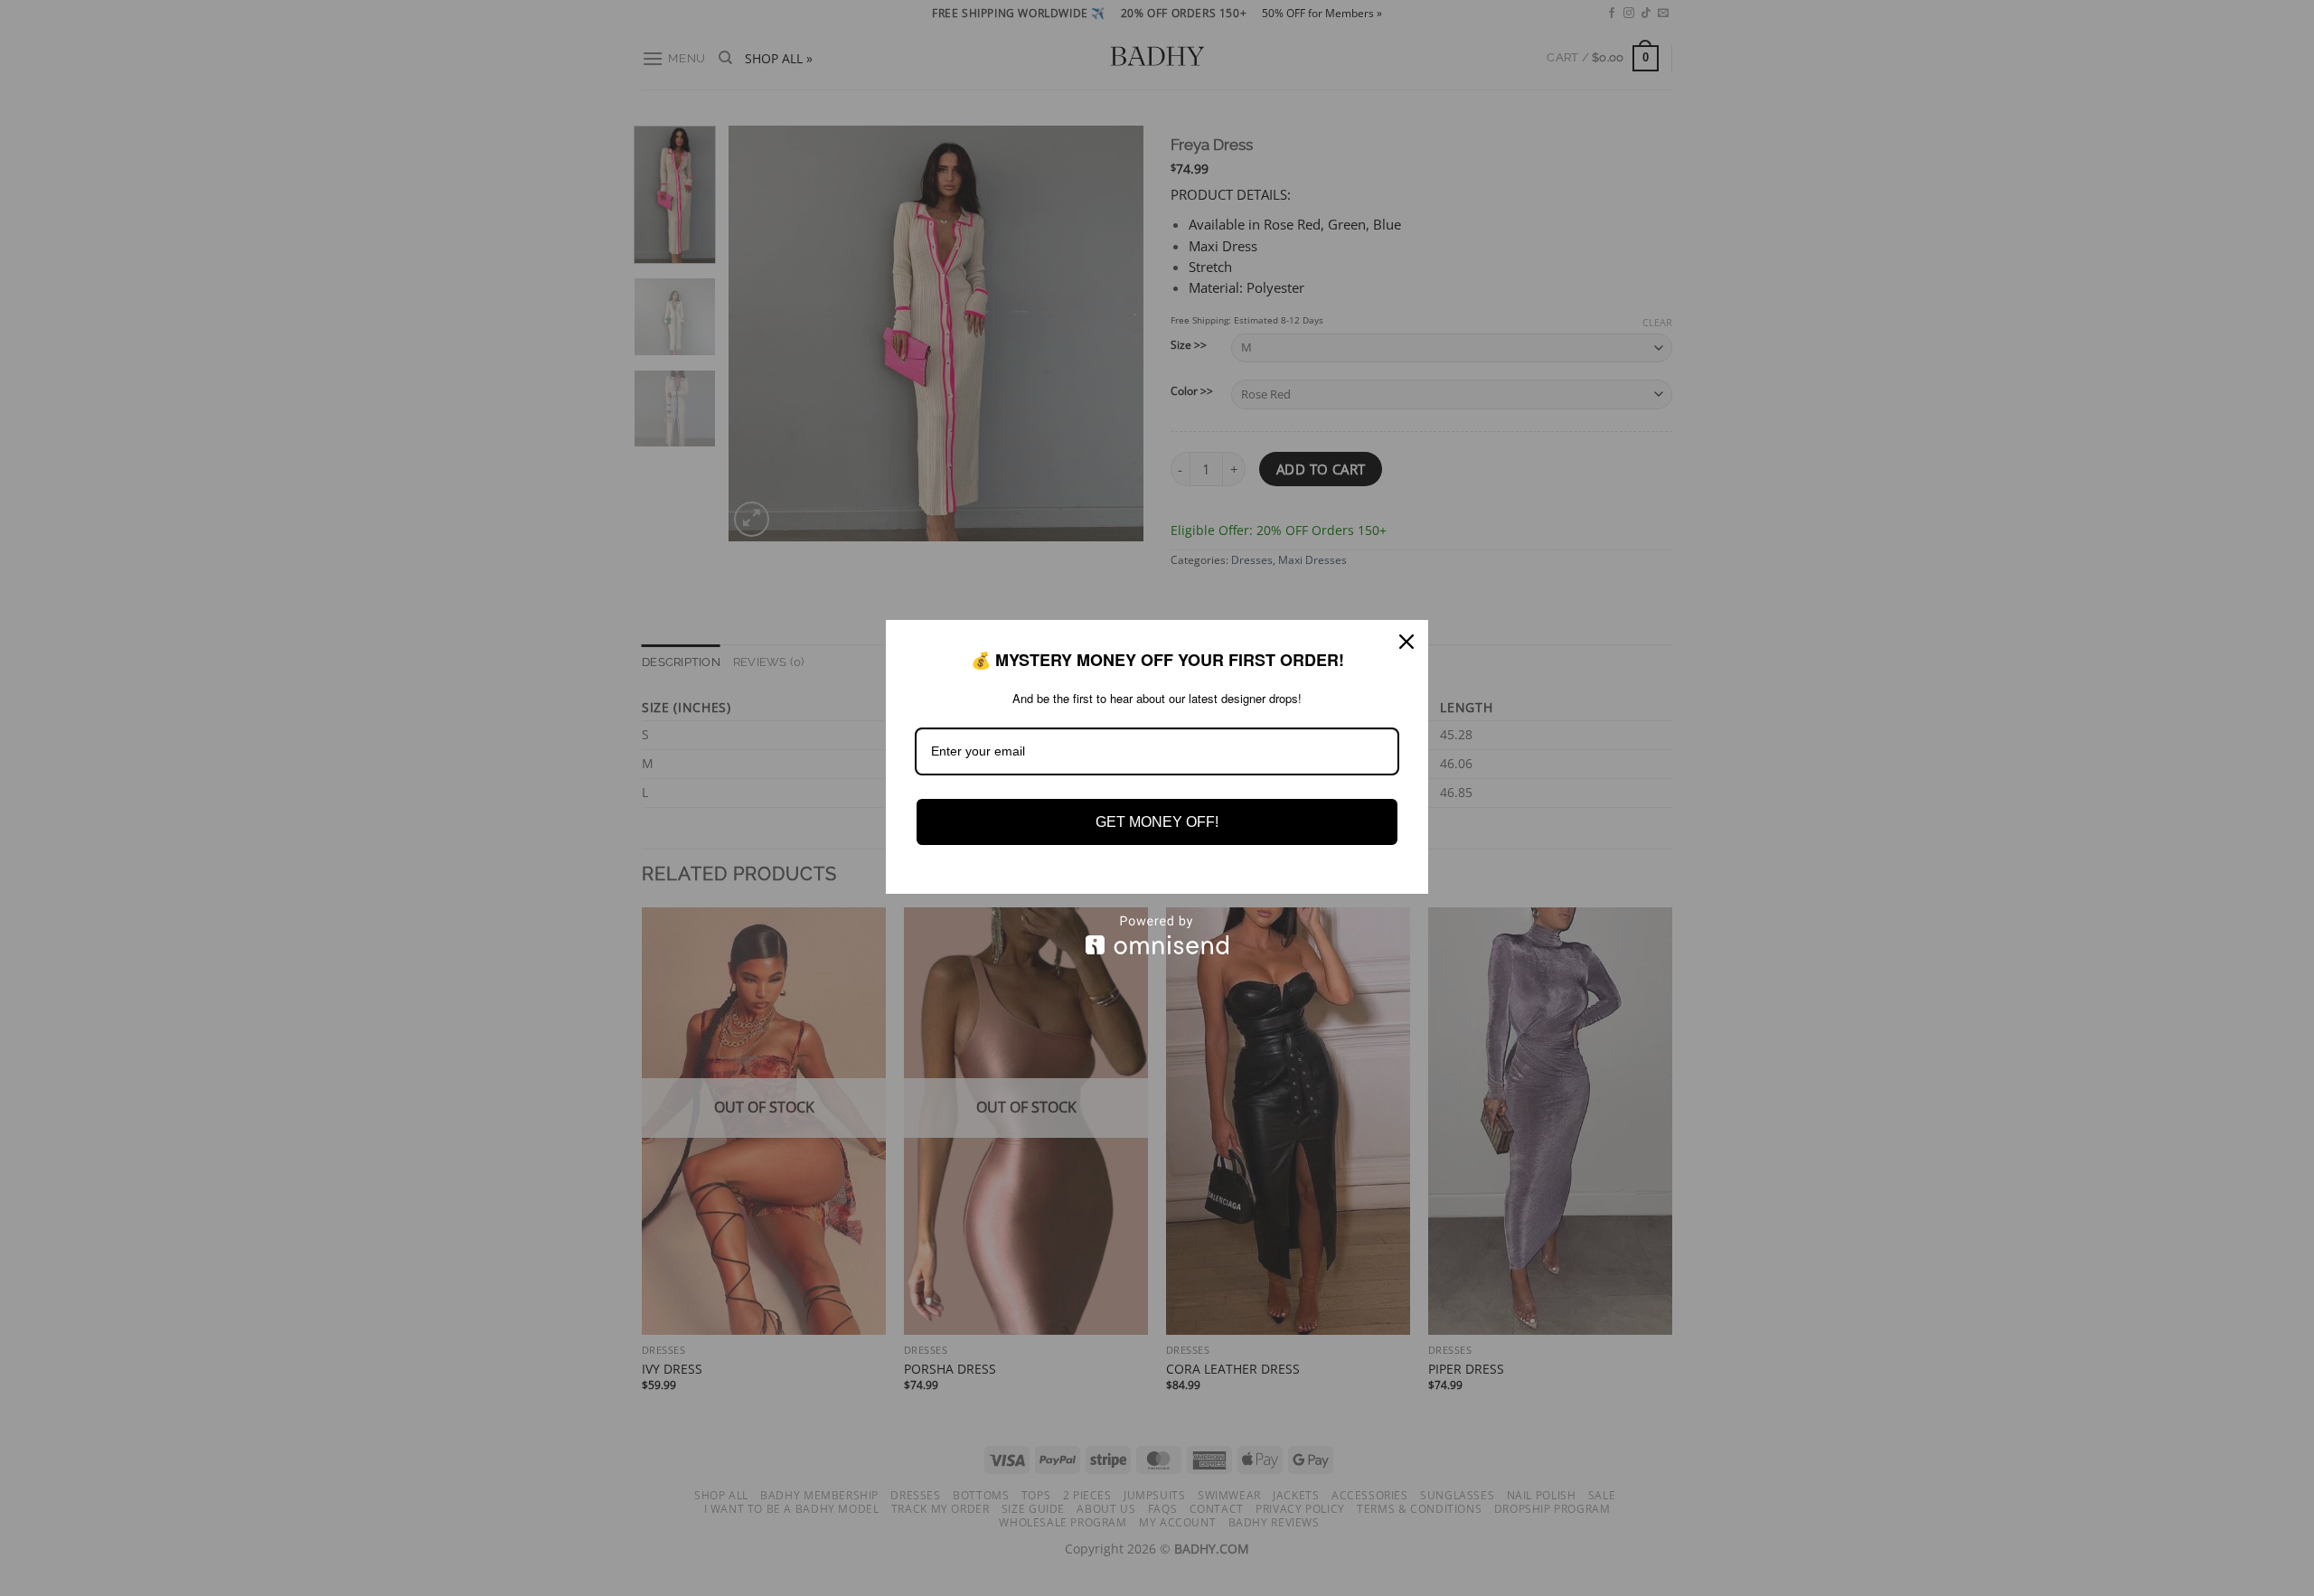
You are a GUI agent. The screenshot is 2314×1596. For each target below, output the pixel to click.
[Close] (1406, 642)
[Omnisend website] (1157, 935)
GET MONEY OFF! (1157, 822)
